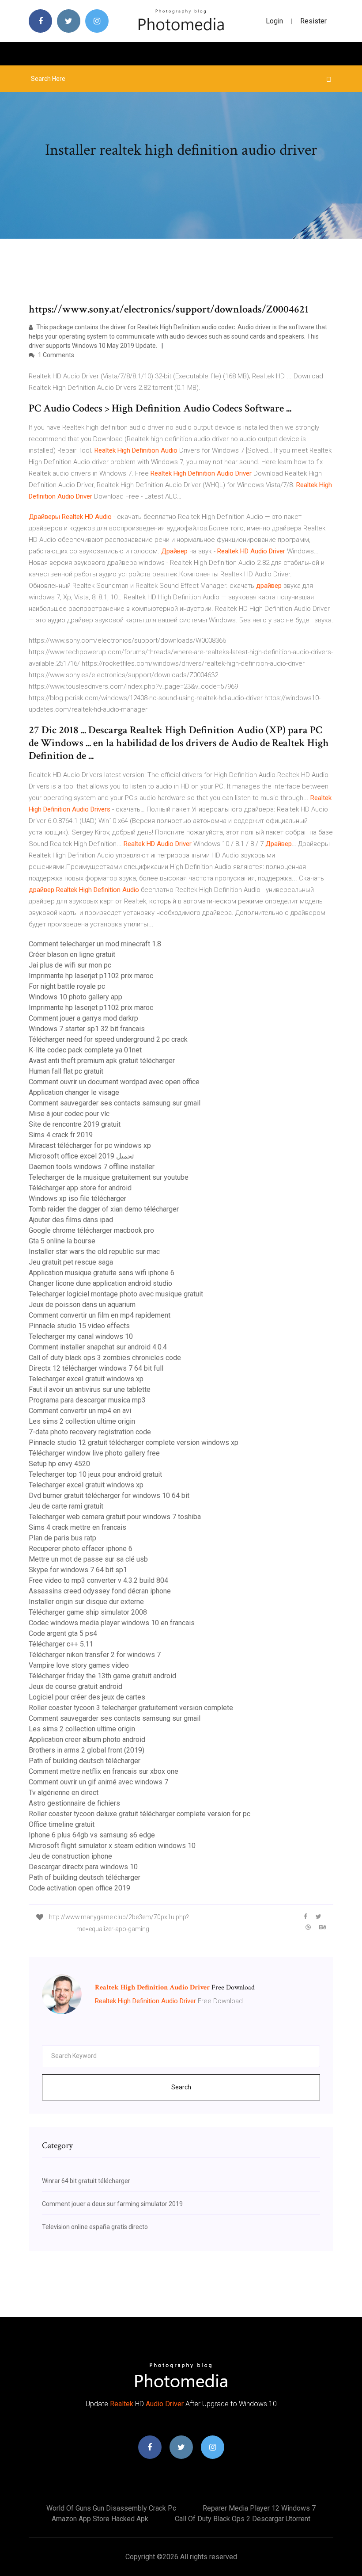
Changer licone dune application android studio (100, 1283)
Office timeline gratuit (62, 1824)
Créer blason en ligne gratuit (72, 955)
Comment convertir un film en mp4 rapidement (100, 1315)
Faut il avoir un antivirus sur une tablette (90, 1389)
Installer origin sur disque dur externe (86, 1602)
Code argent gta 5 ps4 (63, 1633)
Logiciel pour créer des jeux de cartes (87, 1697)
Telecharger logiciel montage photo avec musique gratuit (116, 1294)
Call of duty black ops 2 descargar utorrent (243, 2519)
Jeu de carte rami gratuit (66, 1506)
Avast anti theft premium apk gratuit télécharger (102, 1061)
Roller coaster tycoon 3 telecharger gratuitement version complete (131, 1708)
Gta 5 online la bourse (62, 1241)
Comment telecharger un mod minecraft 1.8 (95, 944)
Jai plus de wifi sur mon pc (70, 965)
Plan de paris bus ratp (62, 1538)
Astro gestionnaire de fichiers (74, 1803)
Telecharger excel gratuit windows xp (86, 1379)
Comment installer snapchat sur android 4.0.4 (98, 1347)
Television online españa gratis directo (95, 2227)
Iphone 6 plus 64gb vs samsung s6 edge (92, 1835)
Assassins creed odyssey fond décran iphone (100, 1591)
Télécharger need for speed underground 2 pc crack (108, 1039)
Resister (313, 21)
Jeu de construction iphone (70, 1856)
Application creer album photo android (87, 1740)
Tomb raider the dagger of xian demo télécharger (104, 1209)
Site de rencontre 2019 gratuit (75, 1124)
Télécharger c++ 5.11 (61, 1644)
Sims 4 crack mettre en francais (77, 1527)
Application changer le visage (74, 1092)
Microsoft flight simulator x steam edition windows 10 (112, 1846)
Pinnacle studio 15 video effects (79, 1326)
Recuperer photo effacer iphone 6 (81, 1549)
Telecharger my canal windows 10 (81, 1336)
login (274, 21)
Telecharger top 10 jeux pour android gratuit (95, 1474)
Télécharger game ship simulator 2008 (88, 1612)
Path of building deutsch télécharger (85, 1761)
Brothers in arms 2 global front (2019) (87, 1750)
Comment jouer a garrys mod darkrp (83, 1018)
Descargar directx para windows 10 (83, 1867)
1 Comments (55, 355)
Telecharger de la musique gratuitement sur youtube (109, 1177)
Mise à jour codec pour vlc (69, 1114)
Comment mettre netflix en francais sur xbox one (104, 1771)
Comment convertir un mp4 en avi (80, 1411)
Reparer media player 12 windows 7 (259, 2508)
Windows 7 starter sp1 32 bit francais (87, 1029)
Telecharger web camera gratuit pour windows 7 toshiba (115, 1517)
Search (181, 2087)
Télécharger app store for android (80, 1188)
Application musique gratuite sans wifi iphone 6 (102, 1273)
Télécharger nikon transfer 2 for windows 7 (95, 1655)
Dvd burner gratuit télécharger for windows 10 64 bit (109, 1496)
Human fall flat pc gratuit (66, 1071)
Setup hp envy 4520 (59, 1464)
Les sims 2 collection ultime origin (82, 1421)
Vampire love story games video (79, 1665)
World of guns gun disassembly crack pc (111, 2508)
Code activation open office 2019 (79, 1888)
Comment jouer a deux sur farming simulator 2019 (112, 2204)
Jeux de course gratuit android (75, 1686)
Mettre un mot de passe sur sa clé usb (88, 1559)
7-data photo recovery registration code (90, 1432)
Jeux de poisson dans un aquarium (82, 1305)
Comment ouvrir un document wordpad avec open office (114, 1082)
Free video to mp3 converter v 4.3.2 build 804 (98, 1580)
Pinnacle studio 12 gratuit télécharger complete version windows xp (134, 1442)
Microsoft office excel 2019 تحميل (81, 1156)
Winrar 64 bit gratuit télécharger (86, 2181)
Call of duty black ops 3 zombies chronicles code (105, 1358)
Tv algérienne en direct (64, 1793)
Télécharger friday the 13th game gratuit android (102, 1676)
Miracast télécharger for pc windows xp (90, 1145)
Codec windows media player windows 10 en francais (112, 1623)
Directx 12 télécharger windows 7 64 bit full (96, 1368)
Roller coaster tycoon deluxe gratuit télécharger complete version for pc (140, 1814)
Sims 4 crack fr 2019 (61, 1135)
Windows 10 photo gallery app (75, 997)
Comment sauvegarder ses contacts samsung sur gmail (115, 1103)
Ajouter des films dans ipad (71, 1220)
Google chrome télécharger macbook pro (91, 1230)
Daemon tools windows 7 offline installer (92, 1167)
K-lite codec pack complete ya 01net (85, 1050)
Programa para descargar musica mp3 (87, 1400)
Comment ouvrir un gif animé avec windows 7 (98, 1782)
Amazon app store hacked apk (100, 2519)
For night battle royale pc (67, 986)
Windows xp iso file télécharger (77, 1198)
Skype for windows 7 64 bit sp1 (78, 1570)
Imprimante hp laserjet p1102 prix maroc (91, 976)
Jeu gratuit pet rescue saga (71, 1262)
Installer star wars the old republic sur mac (94, 1252)
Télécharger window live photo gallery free (94, 1453)
